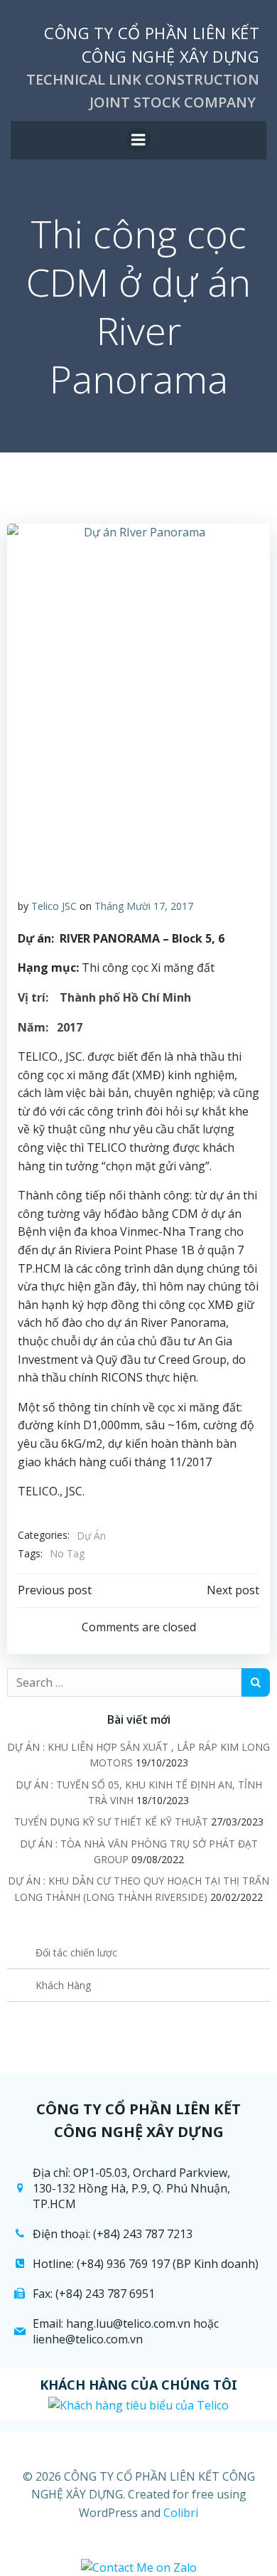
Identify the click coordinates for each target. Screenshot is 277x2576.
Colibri (181, 2513)
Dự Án (91, 1536)
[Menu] (138, 140)
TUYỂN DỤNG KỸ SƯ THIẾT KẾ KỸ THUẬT (111, 1822)
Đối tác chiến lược (76, 1952)
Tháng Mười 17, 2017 (144, 906)
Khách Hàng (63, 1985)
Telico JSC (54, 906)
